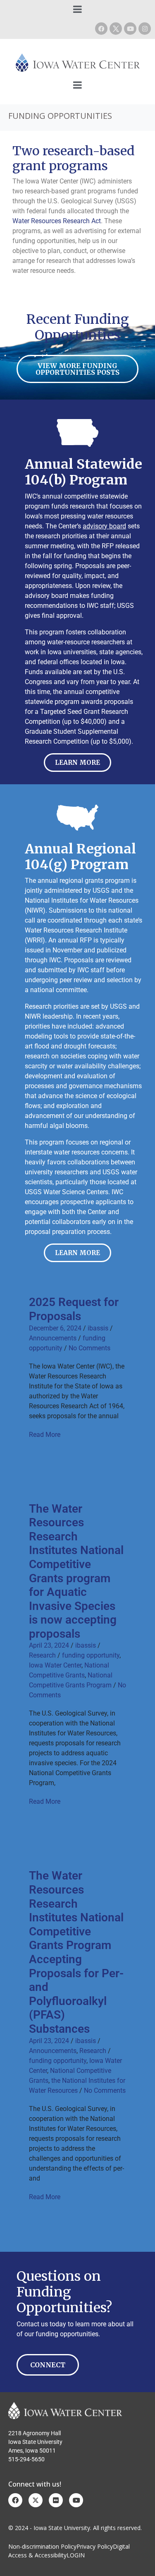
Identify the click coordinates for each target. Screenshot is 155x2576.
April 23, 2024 (49, 1645)
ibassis (98, 1328)
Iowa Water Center (55, 1665)
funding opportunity (91, 1655)
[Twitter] (36, 2500)
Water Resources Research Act (57, 221)
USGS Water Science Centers (67, 1192)
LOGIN (76, 2555)
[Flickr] (56, 2500)
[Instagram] (145, 29)
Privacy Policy (95, 2546)
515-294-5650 (26, 2459)
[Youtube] (130, 29)
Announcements (53, 1338)
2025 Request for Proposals (74, 1309)
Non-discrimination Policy (42, 2546)
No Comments (89, 1348)
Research (42, 1655)
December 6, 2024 (55, 1328)
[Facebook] (101, 29)
